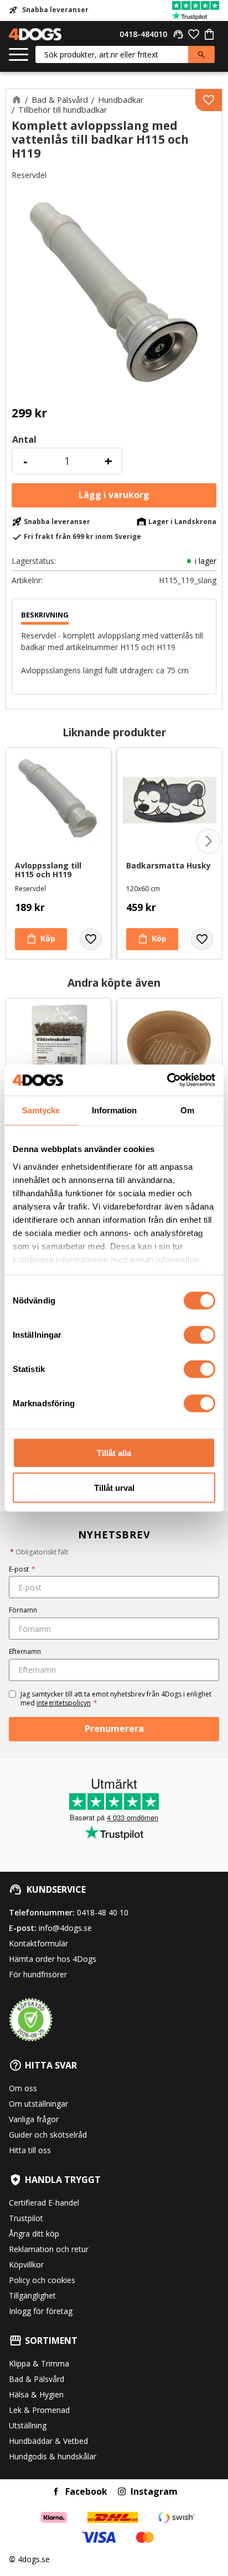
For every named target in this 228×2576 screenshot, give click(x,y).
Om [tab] (187, 1110)
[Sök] (201, 54)
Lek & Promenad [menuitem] (39, 2410)
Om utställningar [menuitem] (38, 2104)
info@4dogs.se (65, 1928)
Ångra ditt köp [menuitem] (34, 2234)
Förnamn (23, 1610)
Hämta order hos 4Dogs (53, 1959)
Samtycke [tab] (41, 1110)
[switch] (199, 1335)
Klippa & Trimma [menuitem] (39, 2363)
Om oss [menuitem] (23, 2088)
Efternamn (25, 1651)
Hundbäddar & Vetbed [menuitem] (48, 2441)
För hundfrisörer (38, 1974)
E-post (22, 1569)
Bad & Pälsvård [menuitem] (37, 2379)
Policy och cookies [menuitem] (42, 2280)
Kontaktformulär (38, 1943)
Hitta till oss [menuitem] (30, 2150)
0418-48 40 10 (103, 1912)
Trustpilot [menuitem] (26, 2218)
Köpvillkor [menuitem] (26, 2265)
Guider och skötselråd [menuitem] (48, 2135)
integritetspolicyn (64, 1703)
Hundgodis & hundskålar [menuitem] (53, 2456)
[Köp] (114, 495)
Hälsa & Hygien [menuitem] (36, 2394)
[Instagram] (122, 2491)
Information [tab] (114, 1110)
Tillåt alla (114, 1453)
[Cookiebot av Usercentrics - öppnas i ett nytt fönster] (167, 1080)
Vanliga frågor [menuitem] (34, 2119)
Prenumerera (114, 1729)
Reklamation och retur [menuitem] (49, 2249)
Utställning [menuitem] (28, 2425)
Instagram (154, 2491)
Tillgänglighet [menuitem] (32, 2295)
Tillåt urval (114, 1487)
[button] (19, 55)
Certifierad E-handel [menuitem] (44, 2203)
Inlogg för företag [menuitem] (41, 2311)
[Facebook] (56, 2491)
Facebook (86, 2491)
